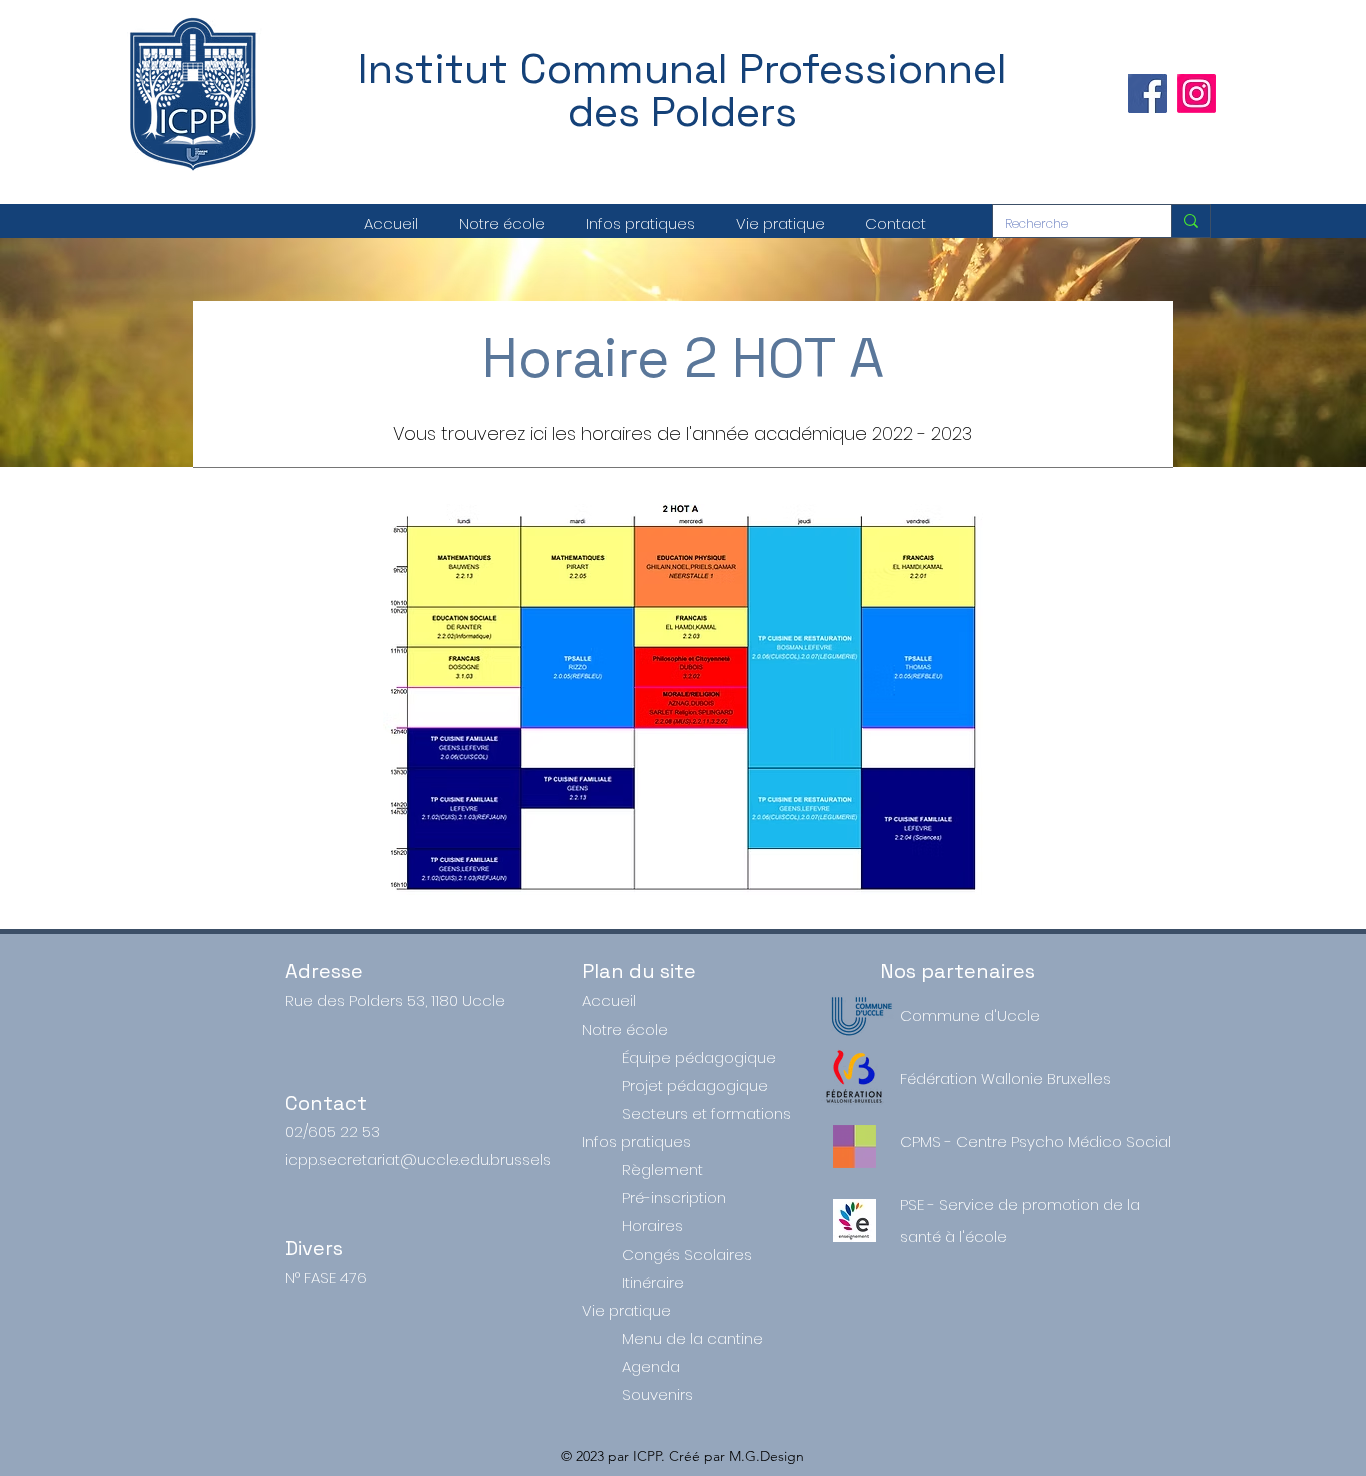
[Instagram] (1196, 93)
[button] (501, 223)
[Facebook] (1147, 93)
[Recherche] (1190, 221)
